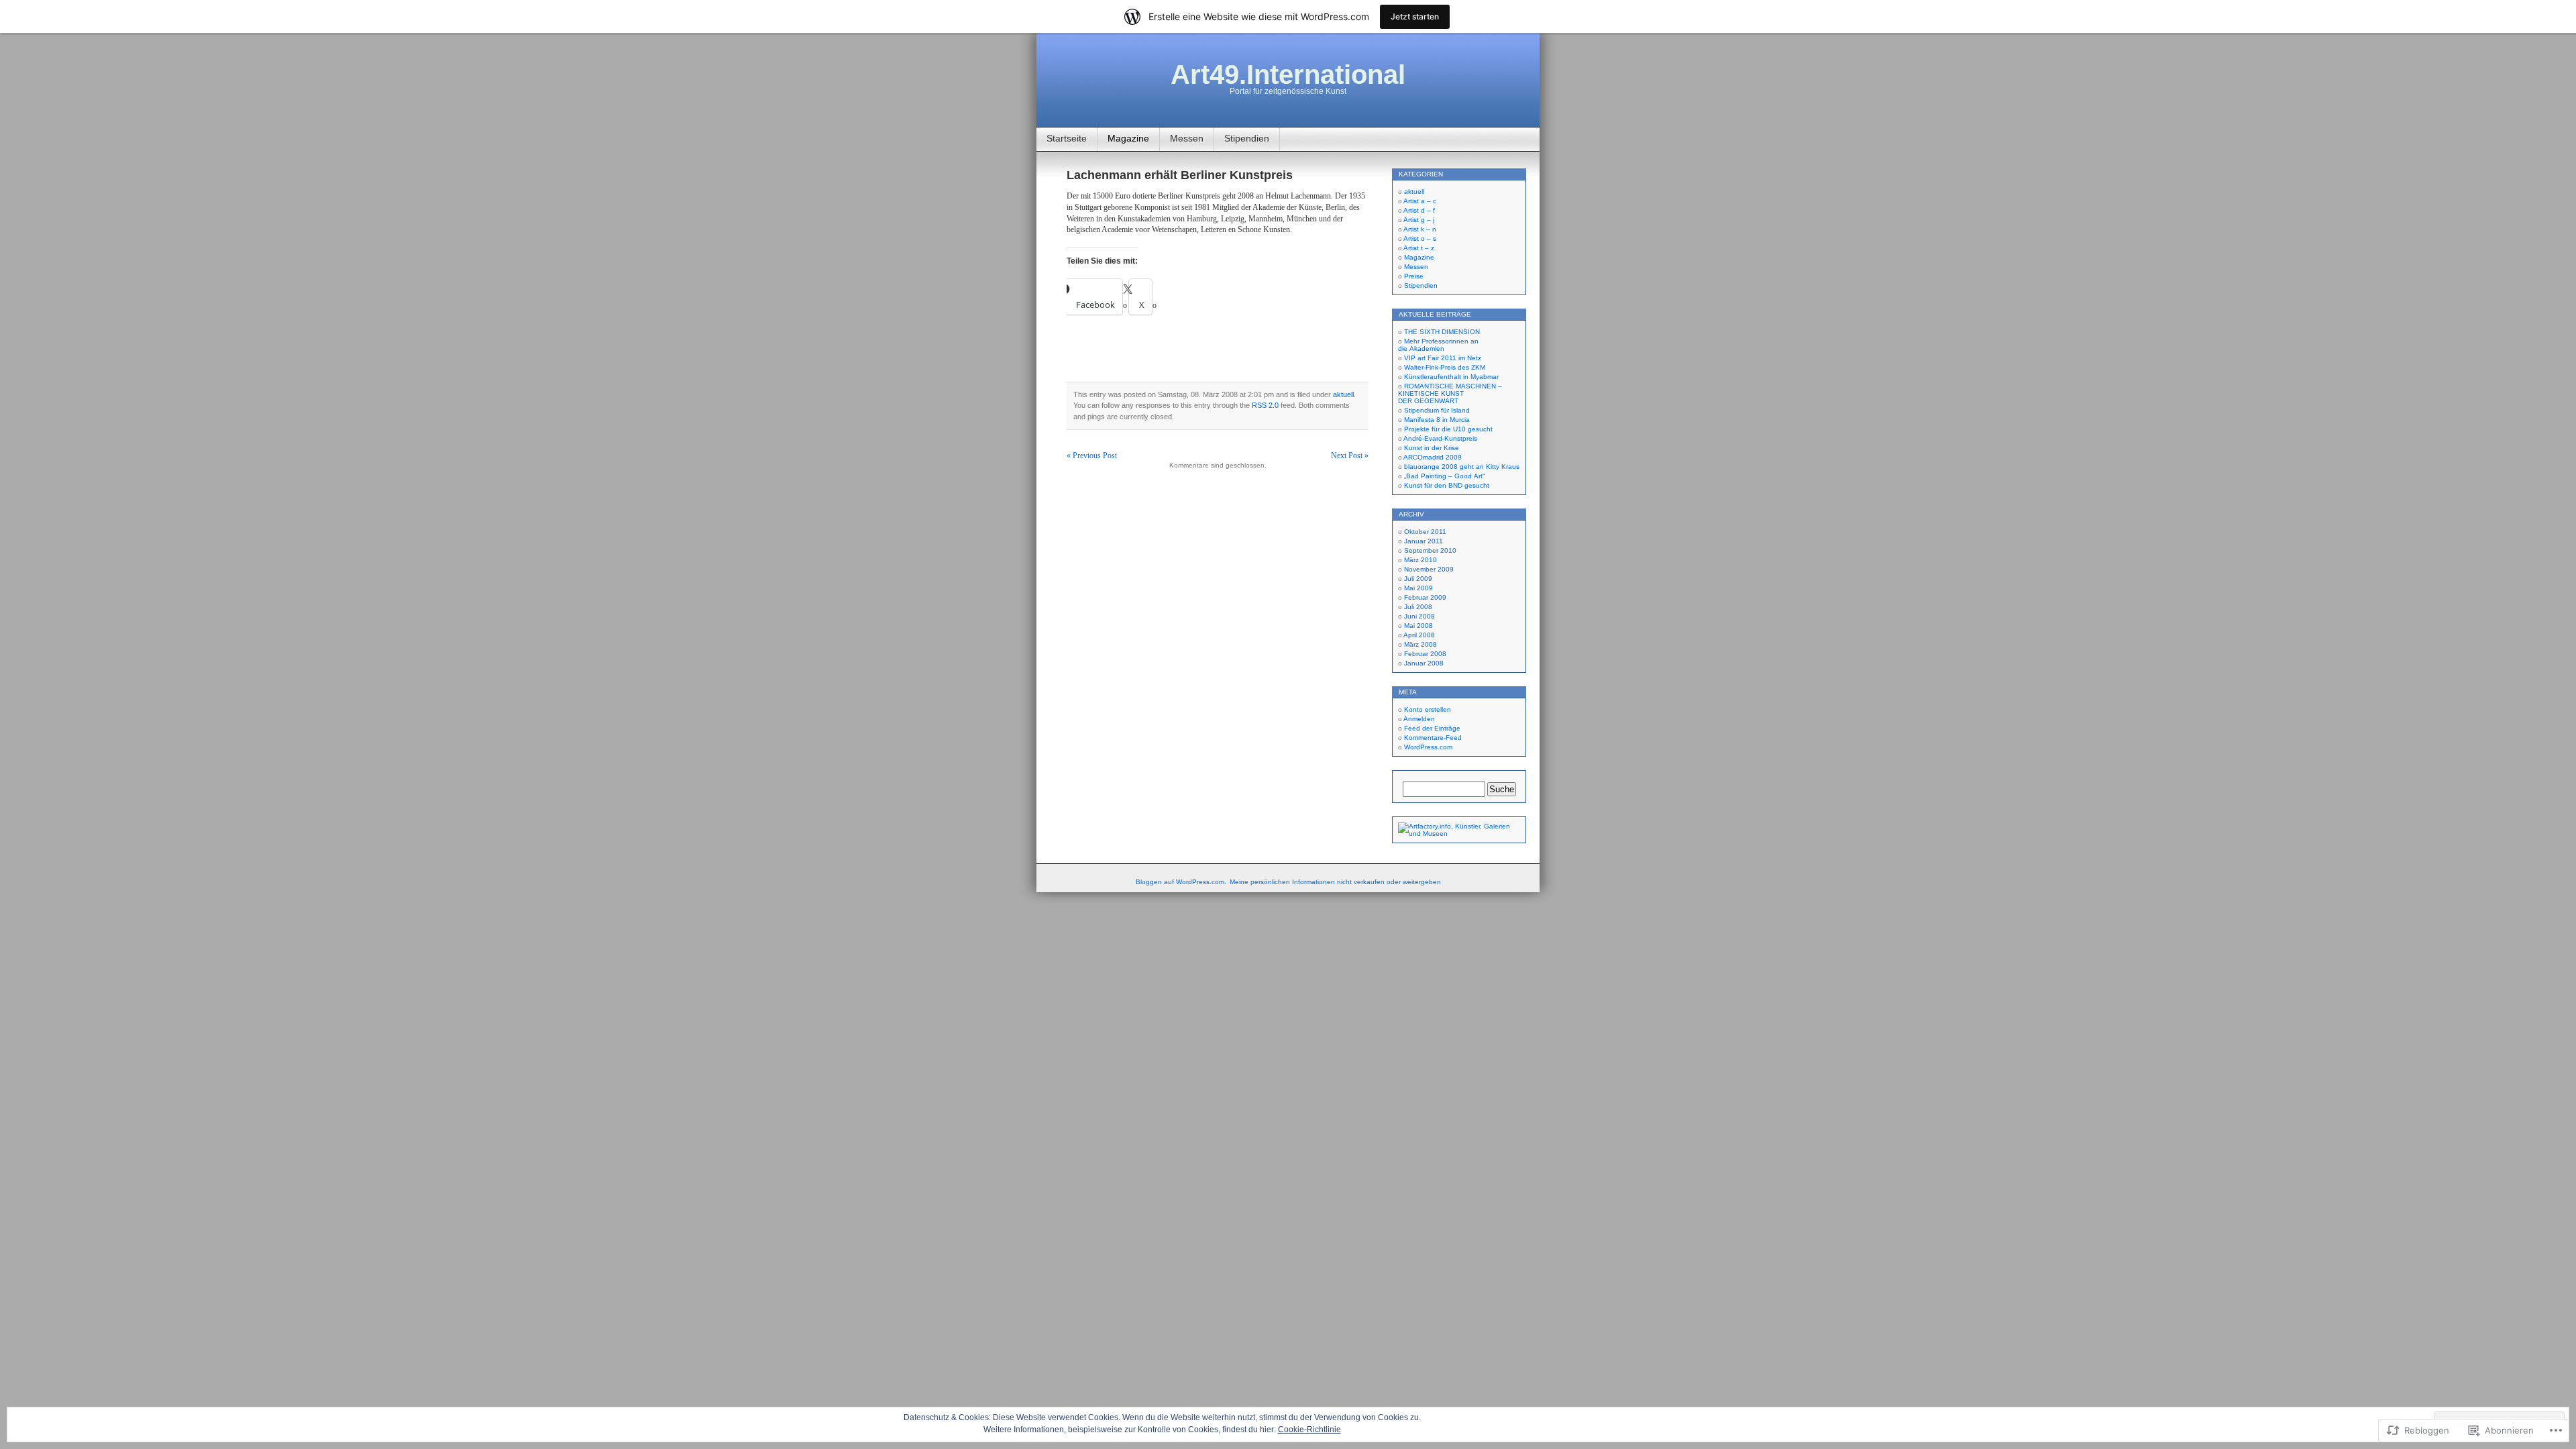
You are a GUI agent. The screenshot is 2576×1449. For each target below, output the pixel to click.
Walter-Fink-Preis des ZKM (1445, 367)
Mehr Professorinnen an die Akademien (1438, 345)
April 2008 (1419, 635)
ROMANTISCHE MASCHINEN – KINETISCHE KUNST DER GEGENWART (1450, 393)
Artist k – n (1420, 229)
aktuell (1343, 394)
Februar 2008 (1425, 654)
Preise (1414, 276)
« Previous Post (1092, 455)
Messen (1187, 138)
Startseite (1067, 138)
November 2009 (1429, 569)
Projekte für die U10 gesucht (1448, 429)
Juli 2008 (1418, 607)
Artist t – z (1419, 248)
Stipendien (1247, 138)
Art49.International (1288, 74)
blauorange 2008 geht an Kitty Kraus (1462, 467)
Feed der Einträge (1432, 728)
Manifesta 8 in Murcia (1437, 420)
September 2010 (1430, 550)
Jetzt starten (1415, 16)
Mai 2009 (1418, 588)
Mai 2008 (1418, 626)
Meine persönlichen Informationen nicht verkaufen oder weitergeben (1335, 882)
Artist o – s (1420, 238)
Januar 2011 (1424, 541)
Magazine (1128, 138)
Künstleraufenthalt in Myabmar (1451, 377)
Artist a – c (1420, 201)
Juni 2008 (1419, 616)
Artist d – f (1419, 210)
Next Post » (1350, 455)
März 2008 (1420, 644)
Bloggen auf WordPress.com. (1181, 882)
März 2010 (1420, 560)
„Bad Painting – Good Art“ (1444, 476)
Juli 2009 (1418, 579)
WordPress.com (1428, 747)
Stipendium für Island (1437, 410)
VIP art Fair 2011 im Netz (1443, 358)
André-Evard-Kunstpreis (1440, 438)
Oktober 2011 (1425, 532)
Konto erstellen (1428, 709)
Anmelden (1419, 719)
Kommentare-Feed (1433, 738)
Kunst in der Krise (1432, 448)
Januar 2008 (1424, 663)
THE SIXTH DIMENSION (1442, 332)
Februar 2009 (1425, 597)
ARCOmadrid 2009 (1433, 457)
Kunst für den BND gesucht (1447, 485)
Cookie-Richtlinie (1309, 1430)
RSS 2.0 (1265, 405)
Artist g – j (1419, 220)
